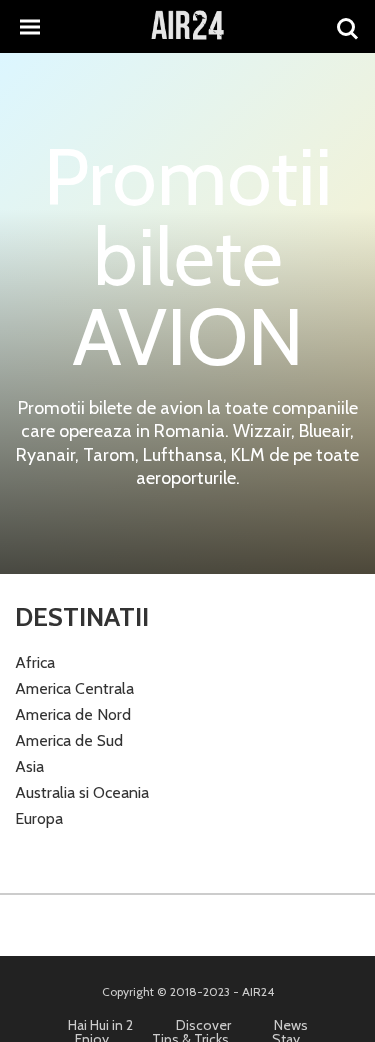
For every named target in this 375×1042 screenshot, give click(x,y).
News (291, 1025)
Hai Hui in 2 (100, 1025)
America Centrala (74, 688)
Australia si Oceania (82, 792)
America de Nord (73, 714)
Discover (203, 1025)
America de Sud (69, 740)
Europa (39, 818)
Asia (29, 766)
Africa (35, 662)
